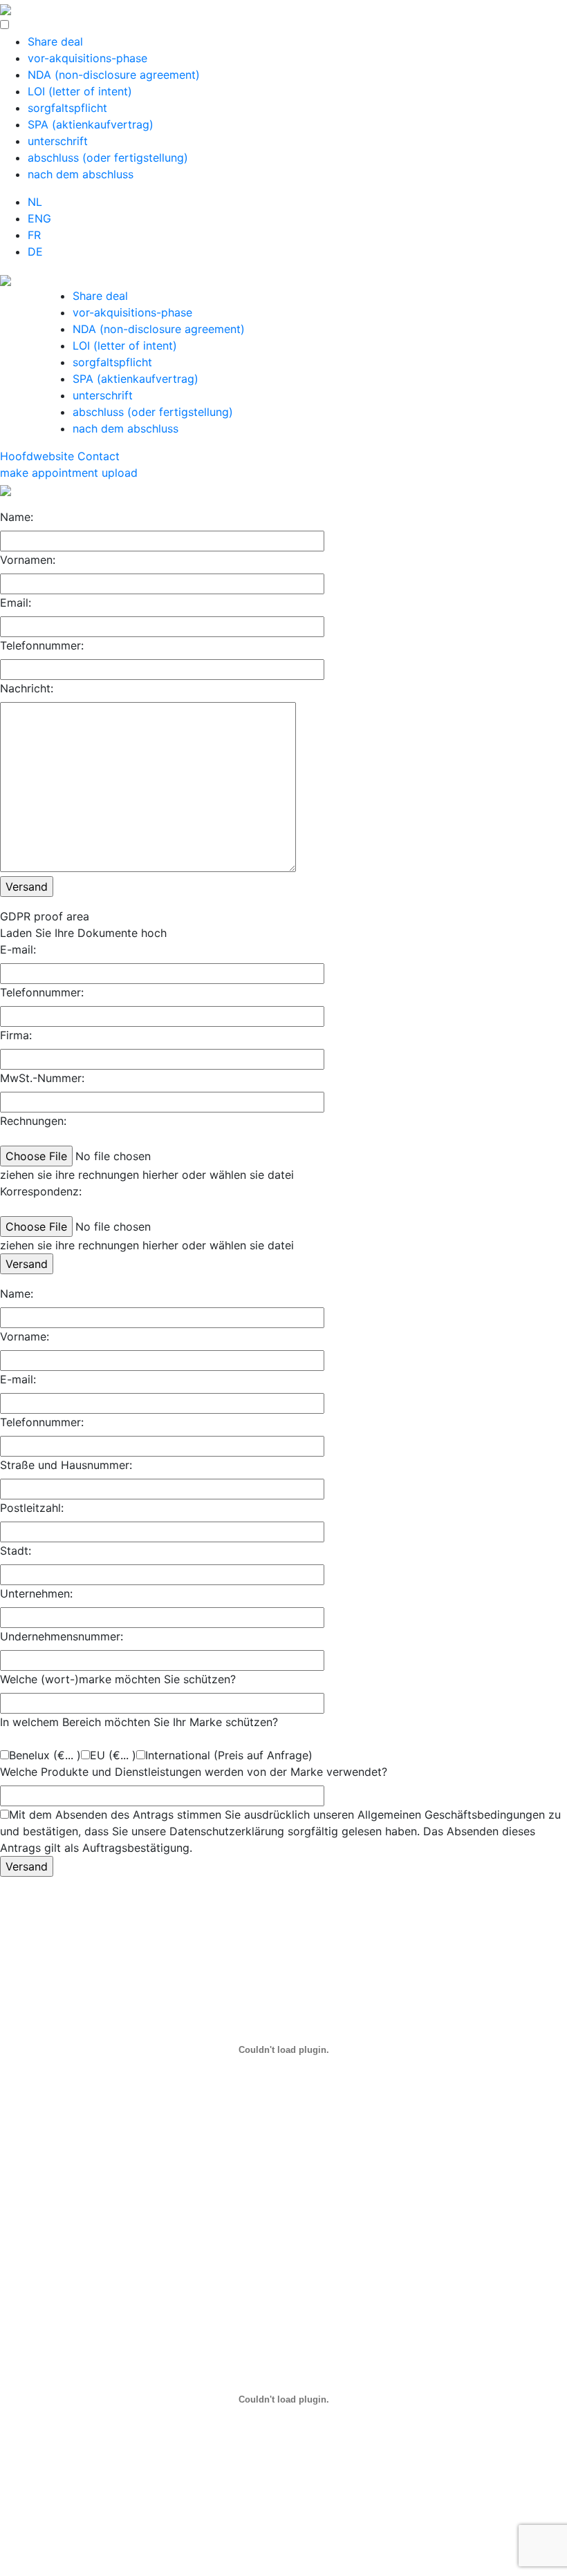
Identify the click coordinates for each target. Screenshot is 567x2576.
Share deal (55, 41)
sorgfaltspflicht (67, 108)
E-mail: (18, 949)
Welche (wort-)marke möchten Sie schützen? (118, 1679)
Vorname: (25, 1336)
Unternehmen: (36, 1593)
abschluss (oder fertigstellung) (108, 158)
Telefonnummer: (42, 645)
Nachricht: (27, 688)
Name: (17, 517)
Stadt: (16, 1551)
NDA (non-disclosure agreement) (114, 75)
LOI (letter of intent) (80, 91)
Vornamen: (28, 560)
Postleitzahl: (32, 1508)
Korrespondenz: (41, 1191)
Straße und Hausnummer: (66, 1465)
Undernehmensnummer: (62, 1636)
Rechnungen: (33, 1121)
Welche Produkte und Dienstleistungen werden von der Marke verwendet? (194, 1772)
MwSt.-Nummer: (42, 1078)
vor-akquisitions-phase (87, 58)
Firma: (16, 1035)
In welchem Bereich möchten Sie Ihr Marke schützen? (139, 1722)
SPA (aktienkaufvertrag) (91, 124)
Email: (16, 603)
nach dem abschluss (81, 174)
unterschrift (58, 141)
